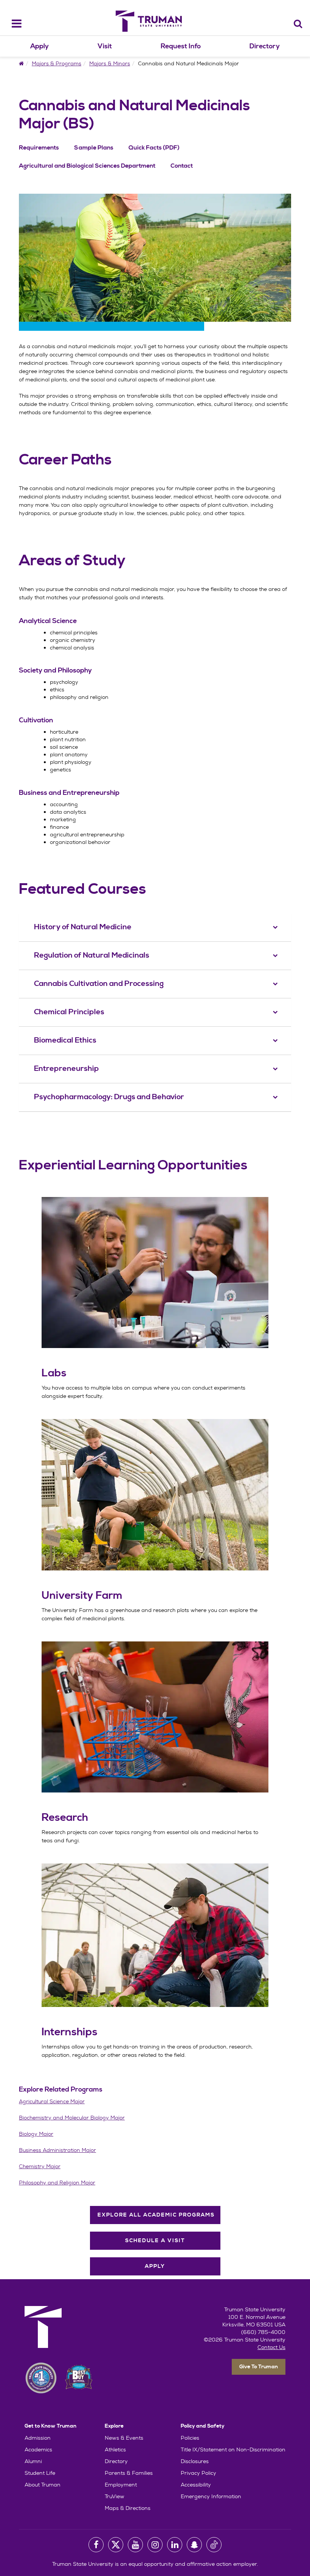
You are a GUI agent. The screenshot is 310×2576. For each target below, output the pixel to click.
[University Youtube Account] (135, 2545)
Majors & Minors (110, 63)
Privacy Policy (198, 2473)
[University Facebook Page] (96, 2545)
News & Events (124, 2438)
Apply (40, 46)
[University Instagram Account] (155, 2545)
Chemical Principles (69, 1012)
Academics (38, 2450)
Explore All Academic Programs (156, 2215)
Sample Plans (94, 148)
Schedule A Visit (155, 2241)
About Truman (43, 2485)
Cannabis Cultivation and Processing (99, 984)
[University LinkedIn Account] (175, 2545)
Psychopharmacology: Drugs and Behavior (109, 1097)
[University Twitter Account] (116, 2545)
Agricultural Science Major (52, 2101)
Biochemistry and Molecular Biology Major (72, 2118)
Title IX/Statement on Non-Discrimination (233, 2450)
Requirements (39, 148)
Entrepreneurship (67, 1069)
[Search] (298, 24)
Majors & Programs (57, 63)
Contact (182, 166)
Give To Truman (259, 2367)
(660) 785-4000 (263, 2332)
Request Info (181, 46)
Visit (105, 46)
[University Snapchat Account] (194, 2545)
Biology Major (36, 2134)
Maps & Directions (128, 2508)
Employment (121, 2485)
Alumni (33, 2461)
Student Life (40, 2473)
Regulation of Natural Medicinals (92, 956)
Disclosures (195, 2461)
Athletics (115, 2450)
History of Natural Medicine (83, 927)
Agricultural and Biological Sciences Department (87, 166)
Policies (190, 2438)
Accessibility (196, 2485)
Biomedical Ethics (65, 1040)
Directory (265, 46)
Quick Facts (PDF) (154, 148)
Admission (38, 2438)
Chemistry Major (40, 2166)
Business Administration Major (57, 2150)
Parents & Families (129, 2473)
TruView (115, 2496)
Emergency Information (211, 2496)
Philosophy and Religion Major (57, 2183)
